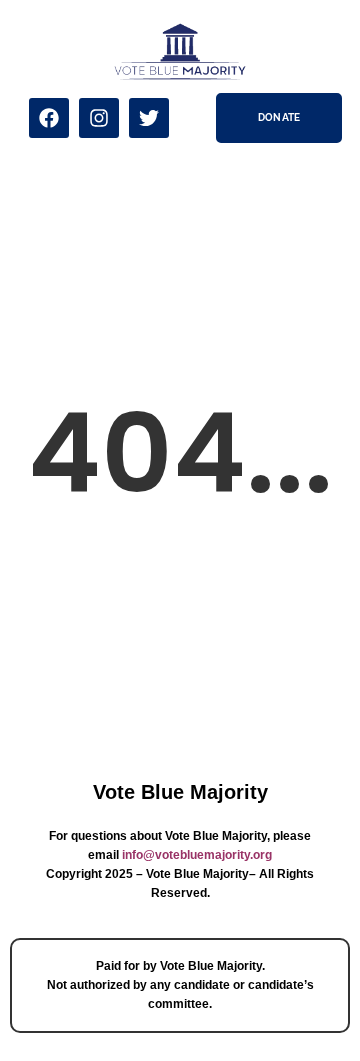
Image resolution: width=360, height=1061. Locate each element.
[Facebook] (49, 118)
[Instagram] (99, 118)
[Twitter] (149, 118)
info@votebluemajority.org (197, 855)
